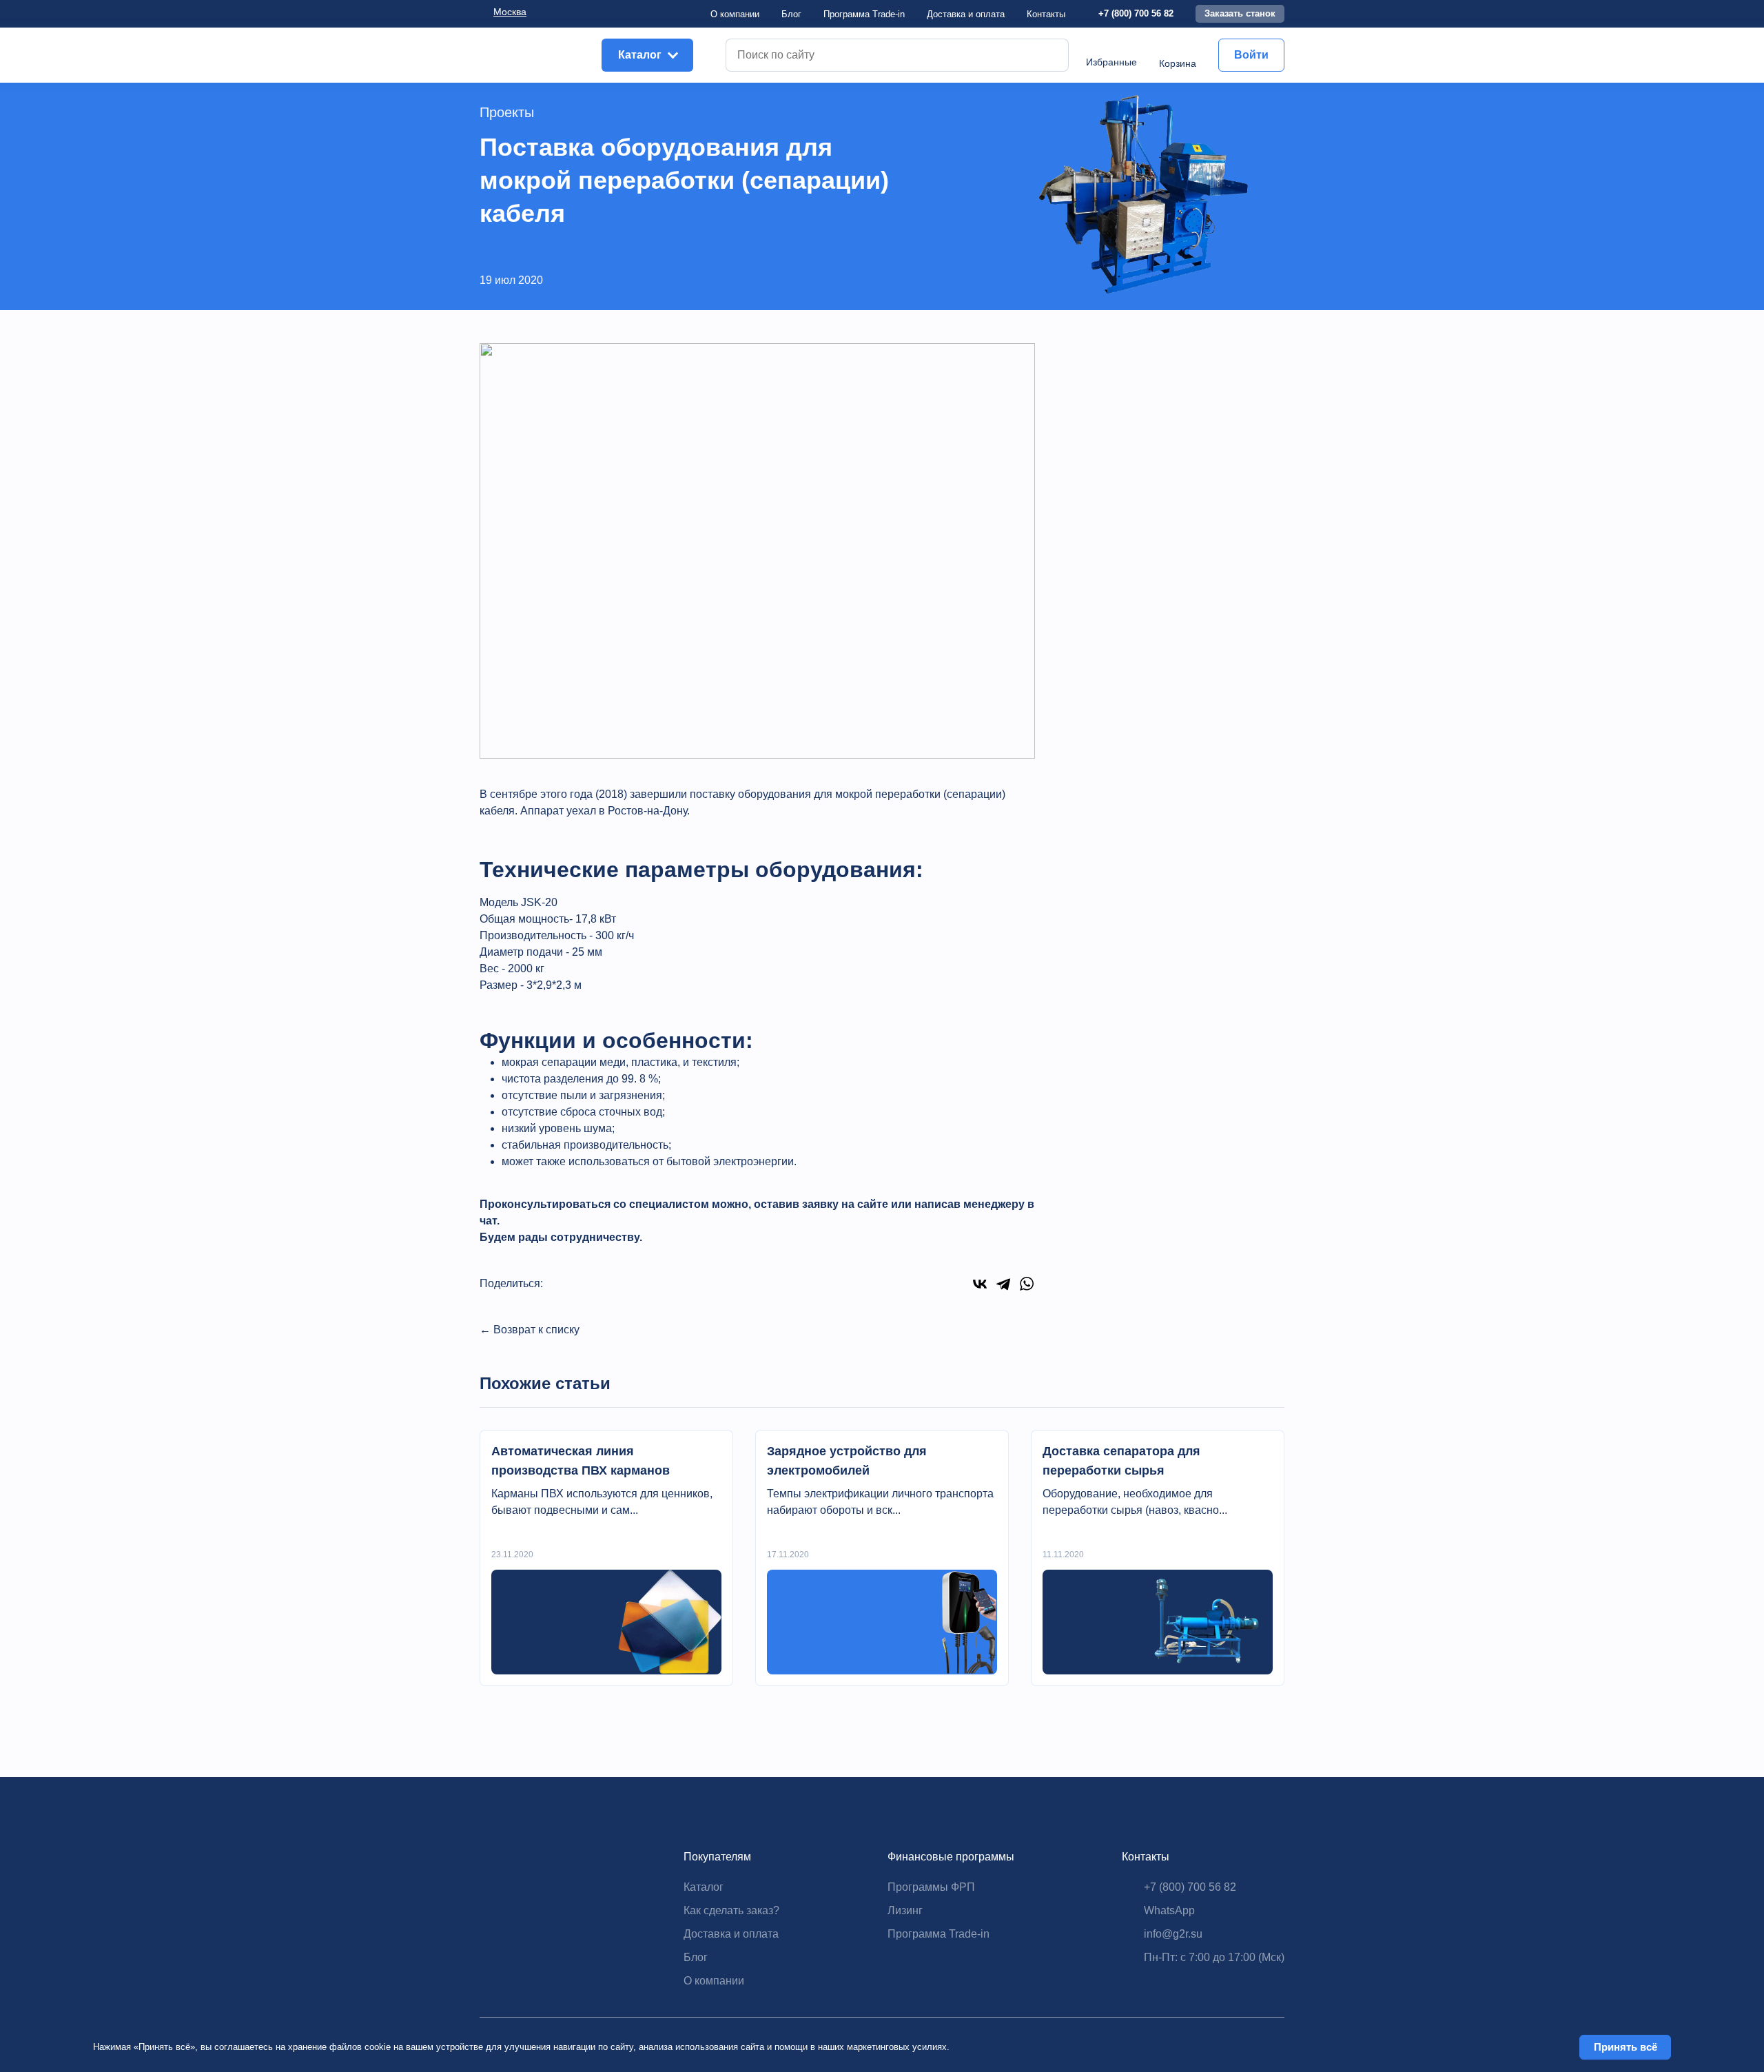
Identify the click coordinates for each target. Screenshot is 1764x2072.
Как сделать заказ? (731, 1910)
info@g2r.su (1173, 1934)
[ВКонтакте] (980, 1284)
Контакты (1046, 14)
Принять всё (1625, 2047)
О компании (735, 14)
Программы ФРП (931, 1887)
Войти (1251, 55)
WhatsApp (1169, 1910)
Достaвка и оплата (966, 14)
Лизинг (905, 1910)
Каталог (704, 1887)
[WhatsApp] (1027, 1284)
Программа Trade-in (864, 14)
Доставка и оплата (731, 1934)
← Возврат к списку (530, 1330)
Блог (791, 14)
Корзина (1178, 63)
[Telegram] (1003, 1284)
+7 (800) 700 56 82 (1136, 13)
